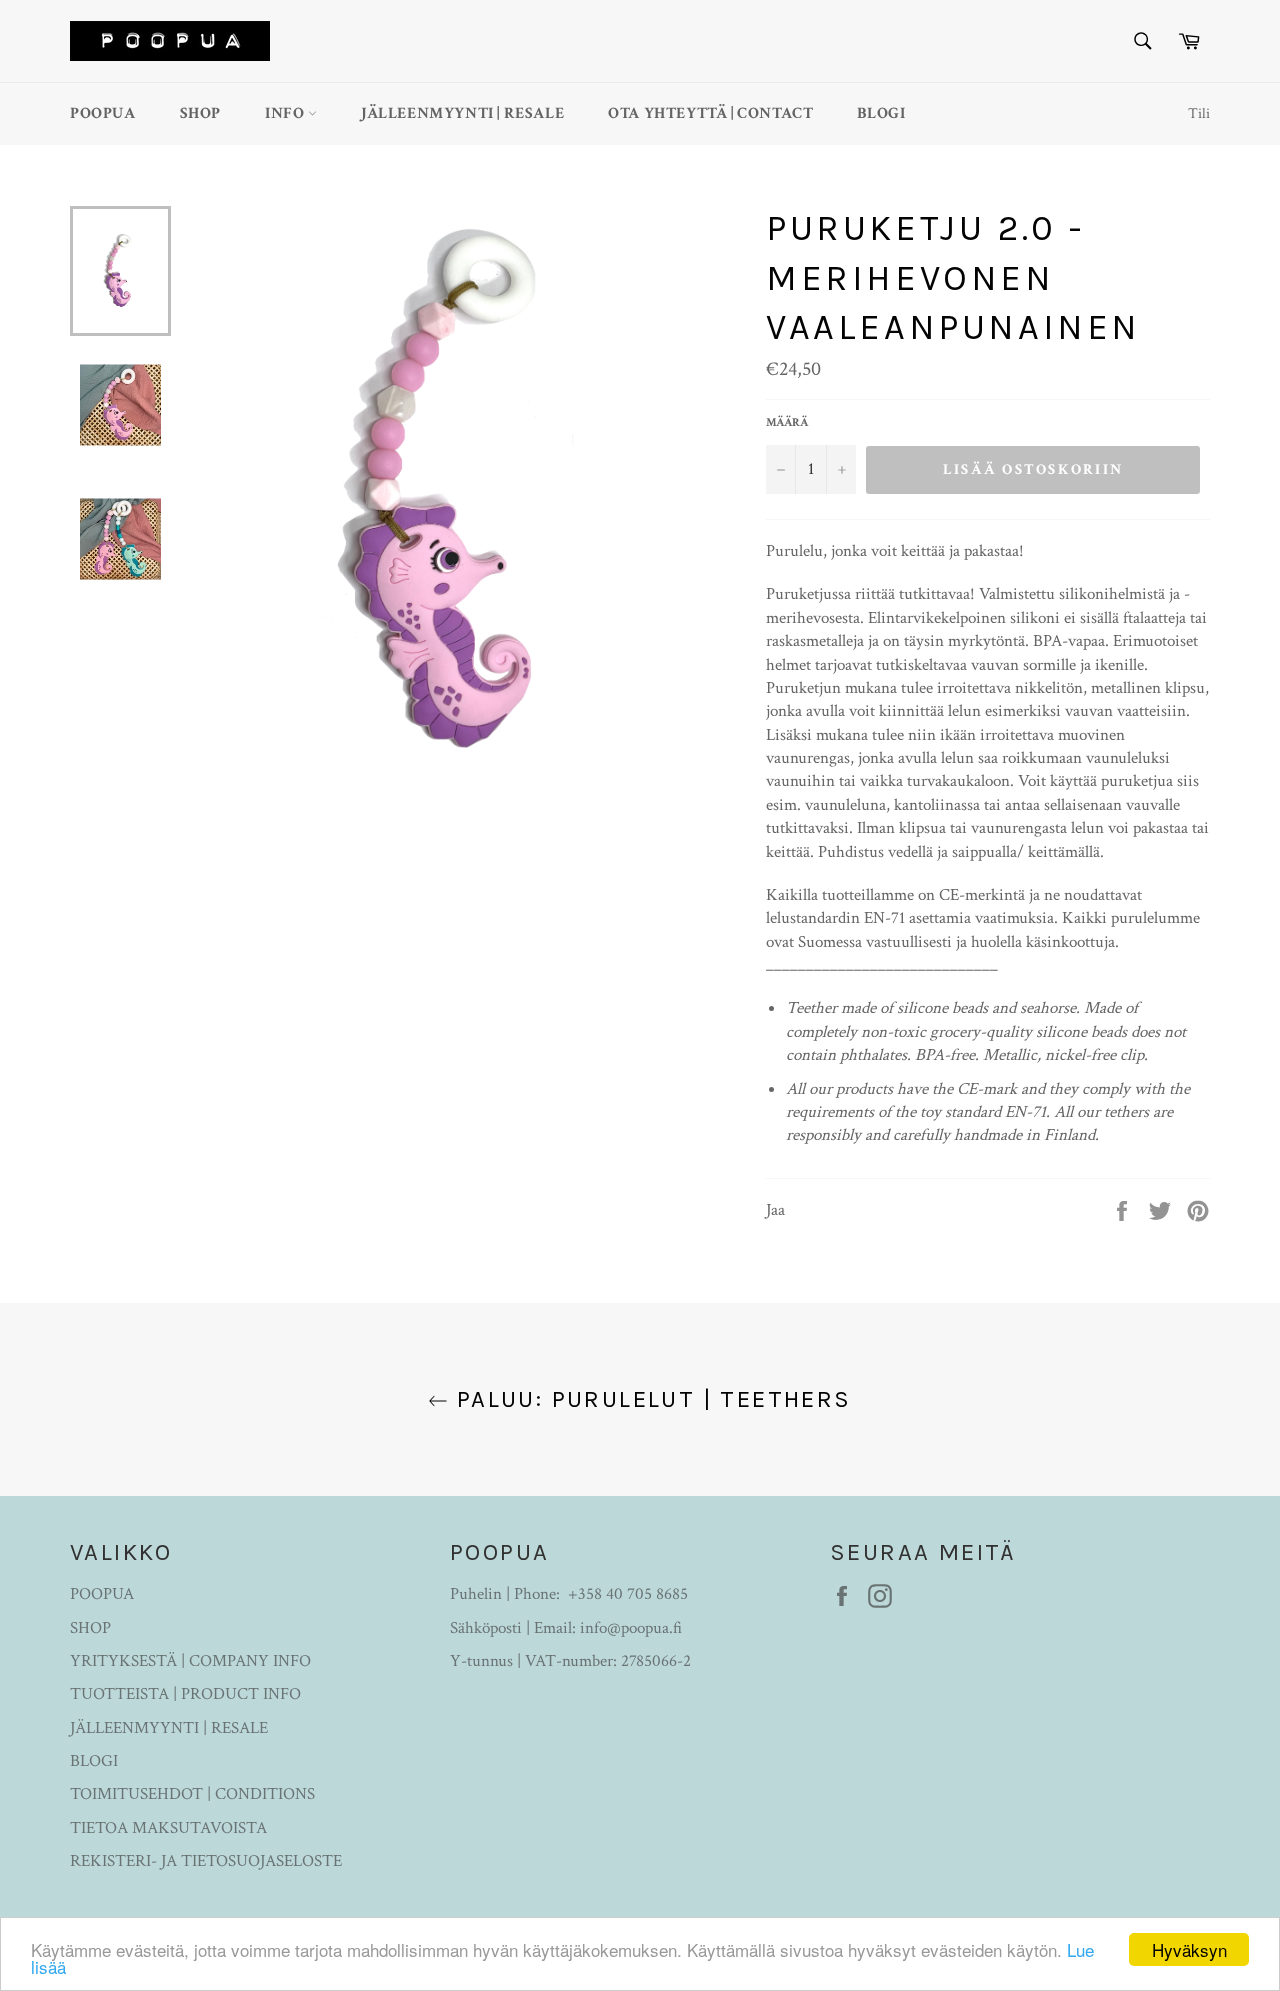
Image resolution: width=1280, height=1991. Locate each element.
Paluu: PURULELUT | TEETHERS (649, 1399)
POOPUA (103, 113)
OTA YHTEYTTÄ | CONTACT (710, 113)
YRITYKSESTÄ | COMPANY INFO (190, 1661)
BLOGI (881, 113)
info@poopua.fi (631, 1628)
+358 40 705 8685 (628, 1594)
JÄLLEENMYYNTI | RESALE (462, 113)
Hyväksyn (1189, 1949)
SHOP (200, 113)
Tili (1199, 113)
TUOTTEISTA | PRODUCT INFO (185, 1694)
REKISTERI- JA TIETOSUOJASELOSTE (206, 1861)
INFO (286, 113)
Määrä (787, 422)
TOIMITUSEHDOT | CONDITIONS (192, 1794)
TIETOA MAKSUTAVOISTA (168, 1828)
